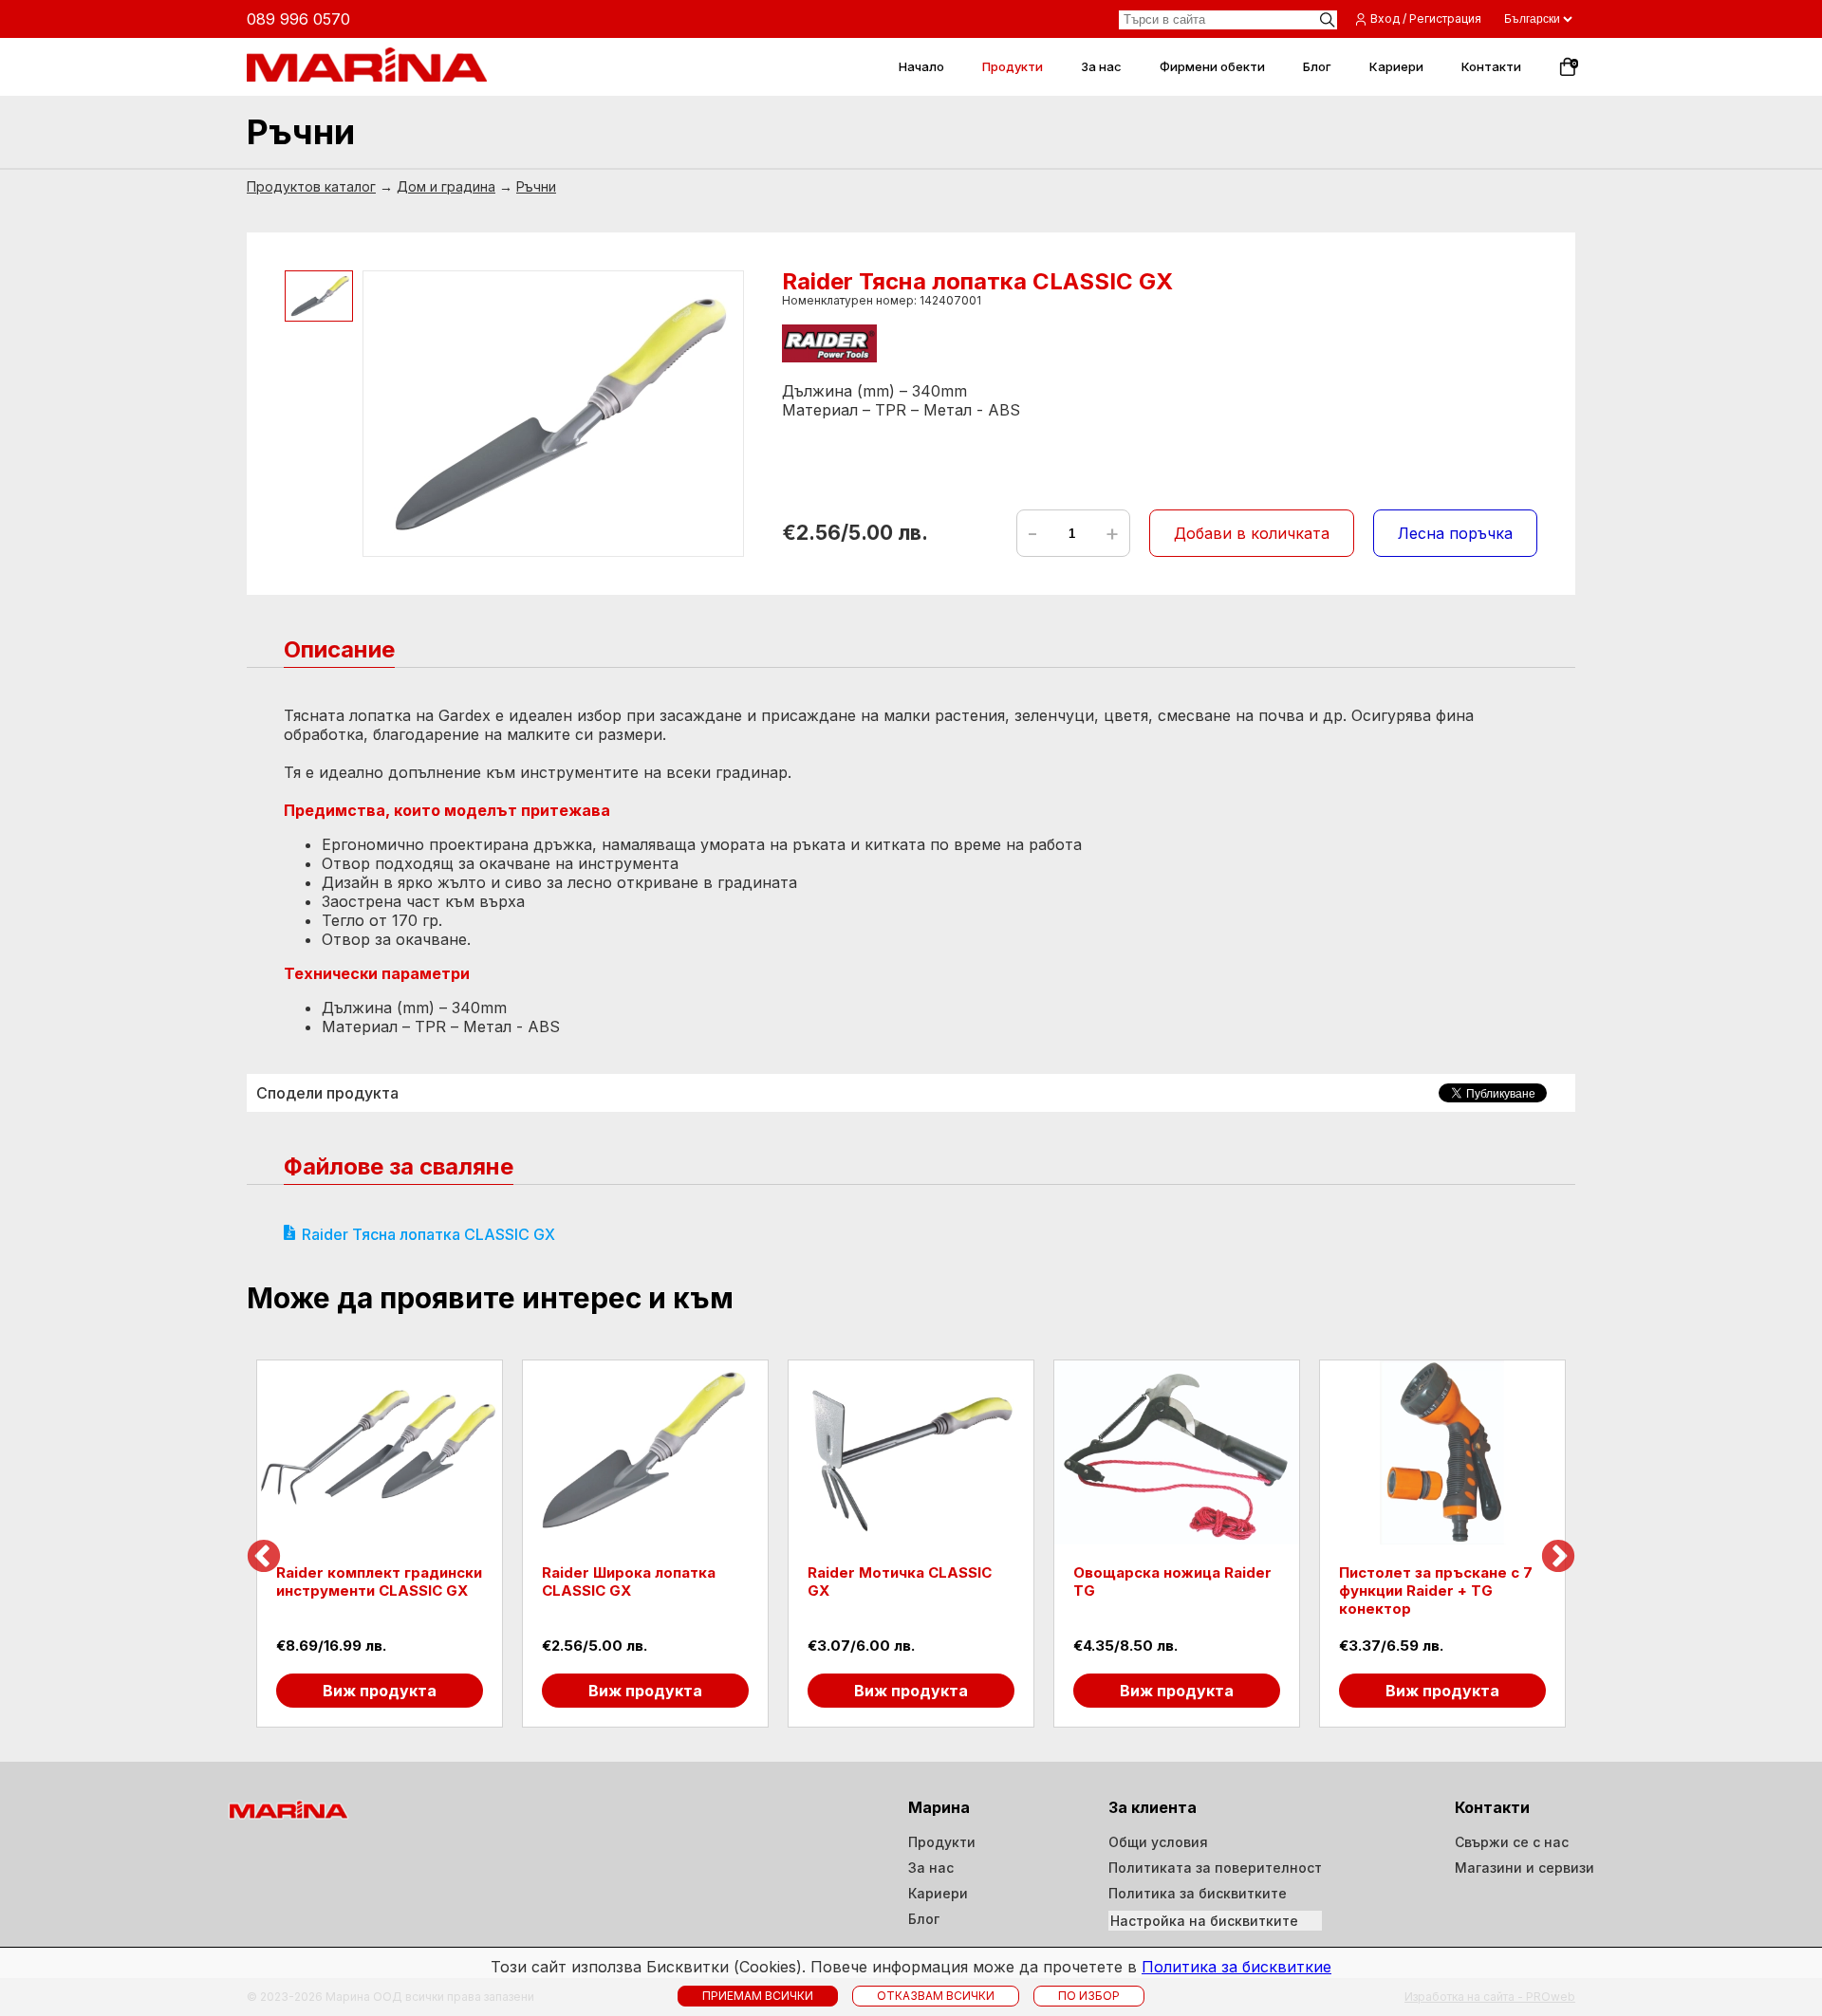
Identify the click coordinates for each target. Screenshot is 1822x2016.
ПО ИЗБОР (1089, 1996)
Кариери (938, 1893)
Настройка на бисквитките (1204, 1921)
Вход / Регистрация (1426, 18)
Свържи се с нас (1512, 1842)
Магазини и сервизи (1525, 1868)
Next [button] (1558, 1558)
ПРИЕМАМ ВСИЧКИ (758, 1996)
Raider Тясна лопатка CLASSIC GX (428, 1234)
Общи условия (1158, 1842)
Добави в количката (1252, 533)
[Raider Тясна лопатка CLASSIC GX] (553, 414)
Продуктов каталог (311, 186)
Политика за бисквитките (1198, 1893)
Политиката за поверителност (1215, 1868)
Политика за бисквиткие (1236, 1967)
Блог (924, 1919)
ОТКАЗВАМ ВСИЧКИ (936, 1996)
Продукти (942, 1842)
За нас (931, 1868)
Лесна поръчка (1455, 533)
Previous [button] (264, 1558)
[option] (380, 1544)
